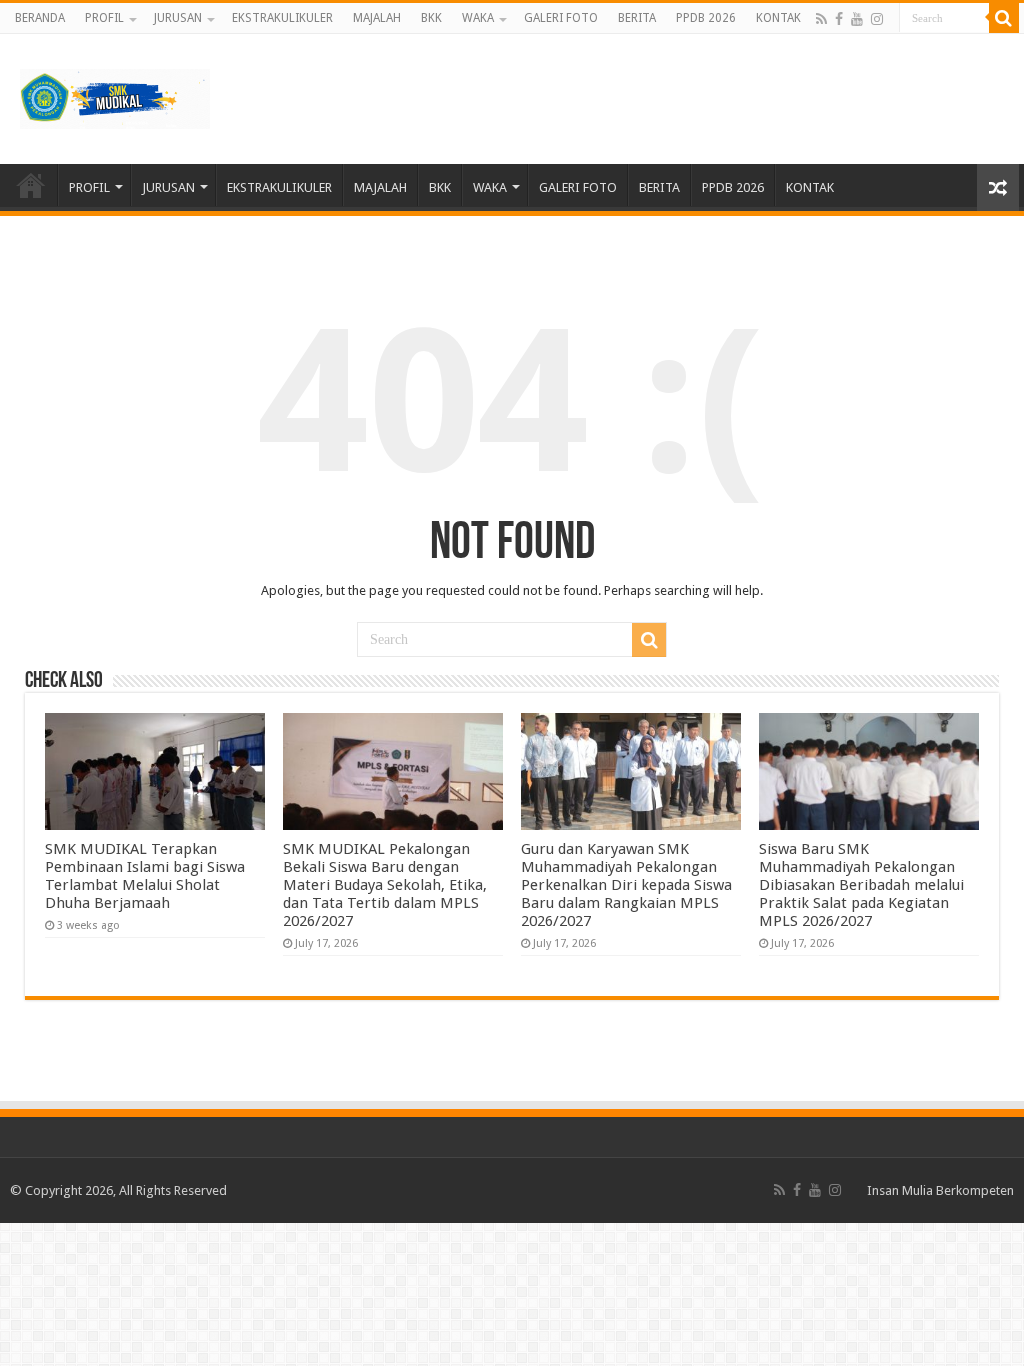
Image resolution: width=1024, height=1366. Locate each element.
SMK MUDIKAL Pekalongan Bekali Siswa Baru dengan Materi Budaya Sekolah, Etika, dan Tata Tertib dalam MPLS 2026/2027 (385, 885)
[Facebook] (839, 19)
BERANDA (40, 18)
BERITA (637, 18)
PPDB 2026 (706, 18)
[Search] (1004, 18)
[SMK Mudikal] (115, 95)
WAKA (478, 18)
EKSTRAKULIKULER (282, 18)
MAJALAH (377, 18)
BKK (431, 18)
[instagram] (877, 19)
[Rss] (821, 19)
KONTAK (778, 18)
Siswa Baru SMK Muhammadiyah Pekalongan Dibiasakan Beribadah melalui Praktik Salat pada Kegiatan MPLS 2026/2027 (861, 885)
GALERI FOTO (561, 18)
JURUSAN (178, 18)
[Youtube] (857, 19)
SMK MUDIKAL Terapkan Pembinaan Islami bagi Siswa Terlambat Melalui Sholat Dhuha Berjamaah (145, 876)
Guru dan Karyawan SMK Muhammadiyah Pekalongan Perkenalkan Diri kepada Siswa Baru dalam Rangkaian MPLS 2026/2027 (626, 885)
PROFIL (104, 18)
